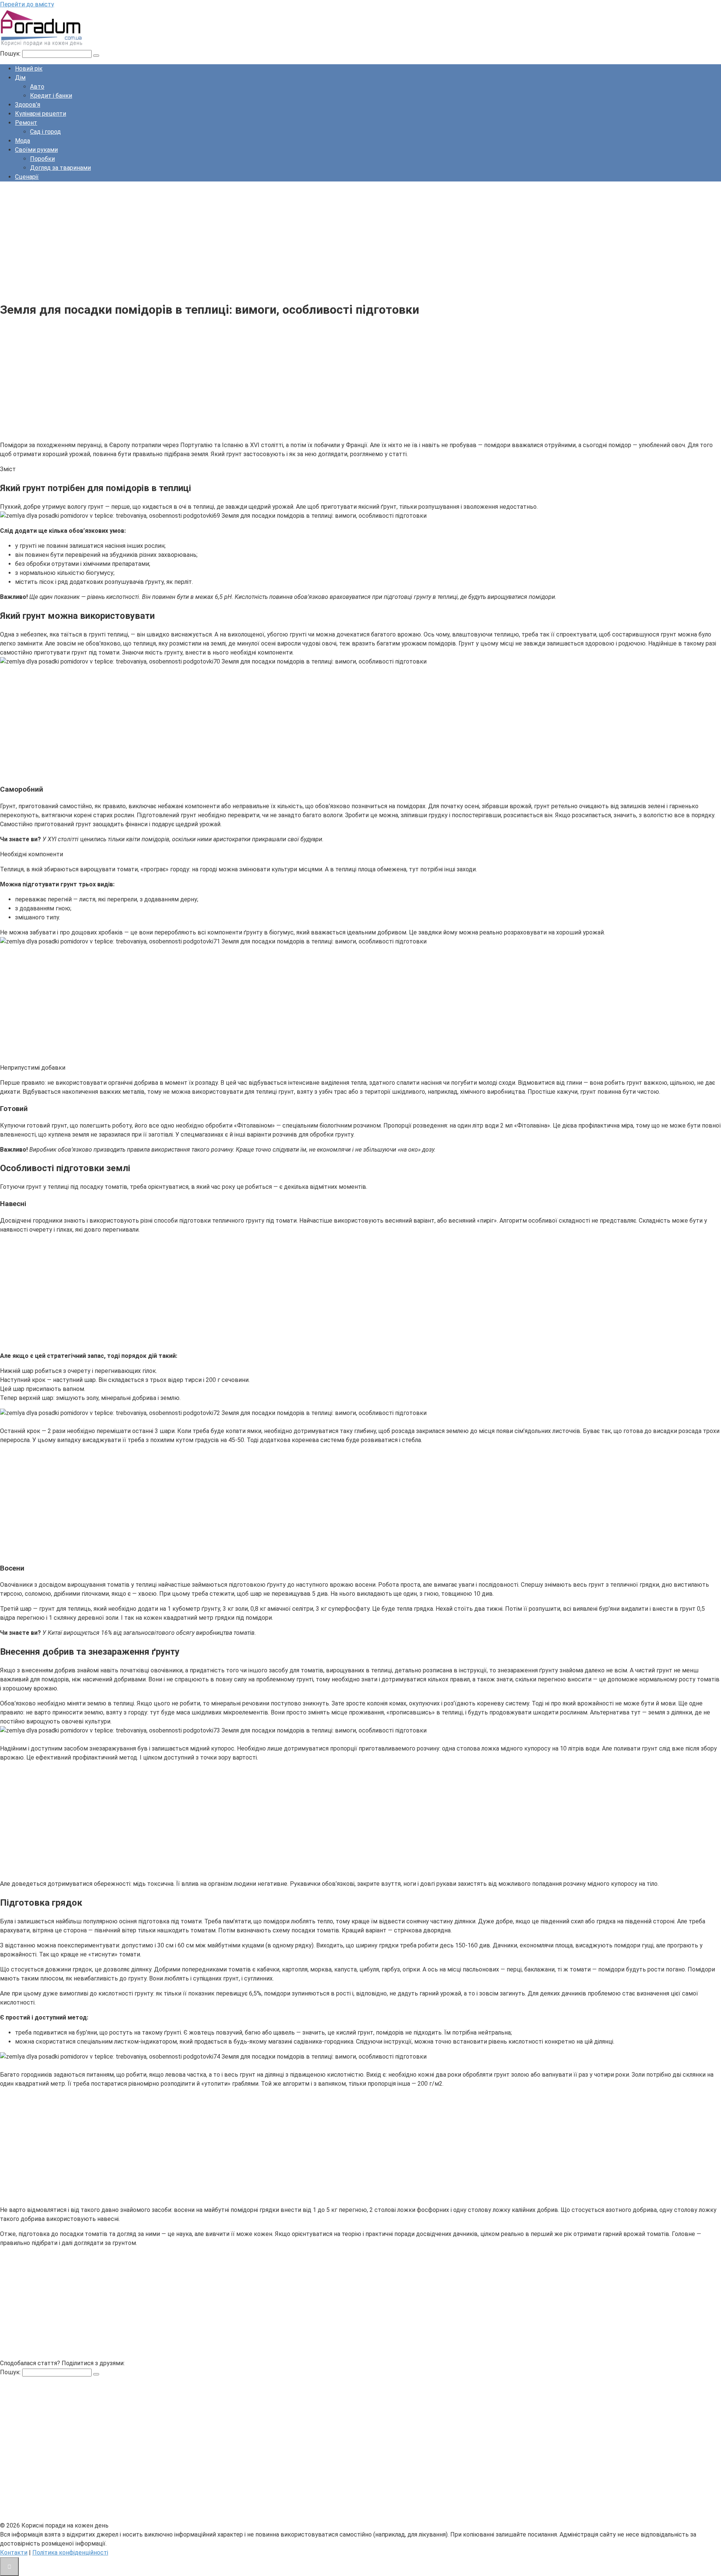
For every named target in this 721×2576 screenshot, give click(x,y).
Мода (23, 141)
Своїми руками (36, 150)
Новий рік (29, 69)
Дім (20, 78)
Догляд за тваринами (60, 168)
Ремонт (26, 123)
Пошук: (11, 54)
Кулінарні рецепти (41, 114)
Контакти (14, 2553)
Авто (37, 87)
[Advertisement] (225, 240)
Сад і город (45, 132)
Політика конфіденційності (70, 2553)
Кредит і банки (51, 96)
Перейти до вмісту (27, 4)
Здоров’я (28, 105)
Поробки (42, 159)
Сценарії (27, 177)
